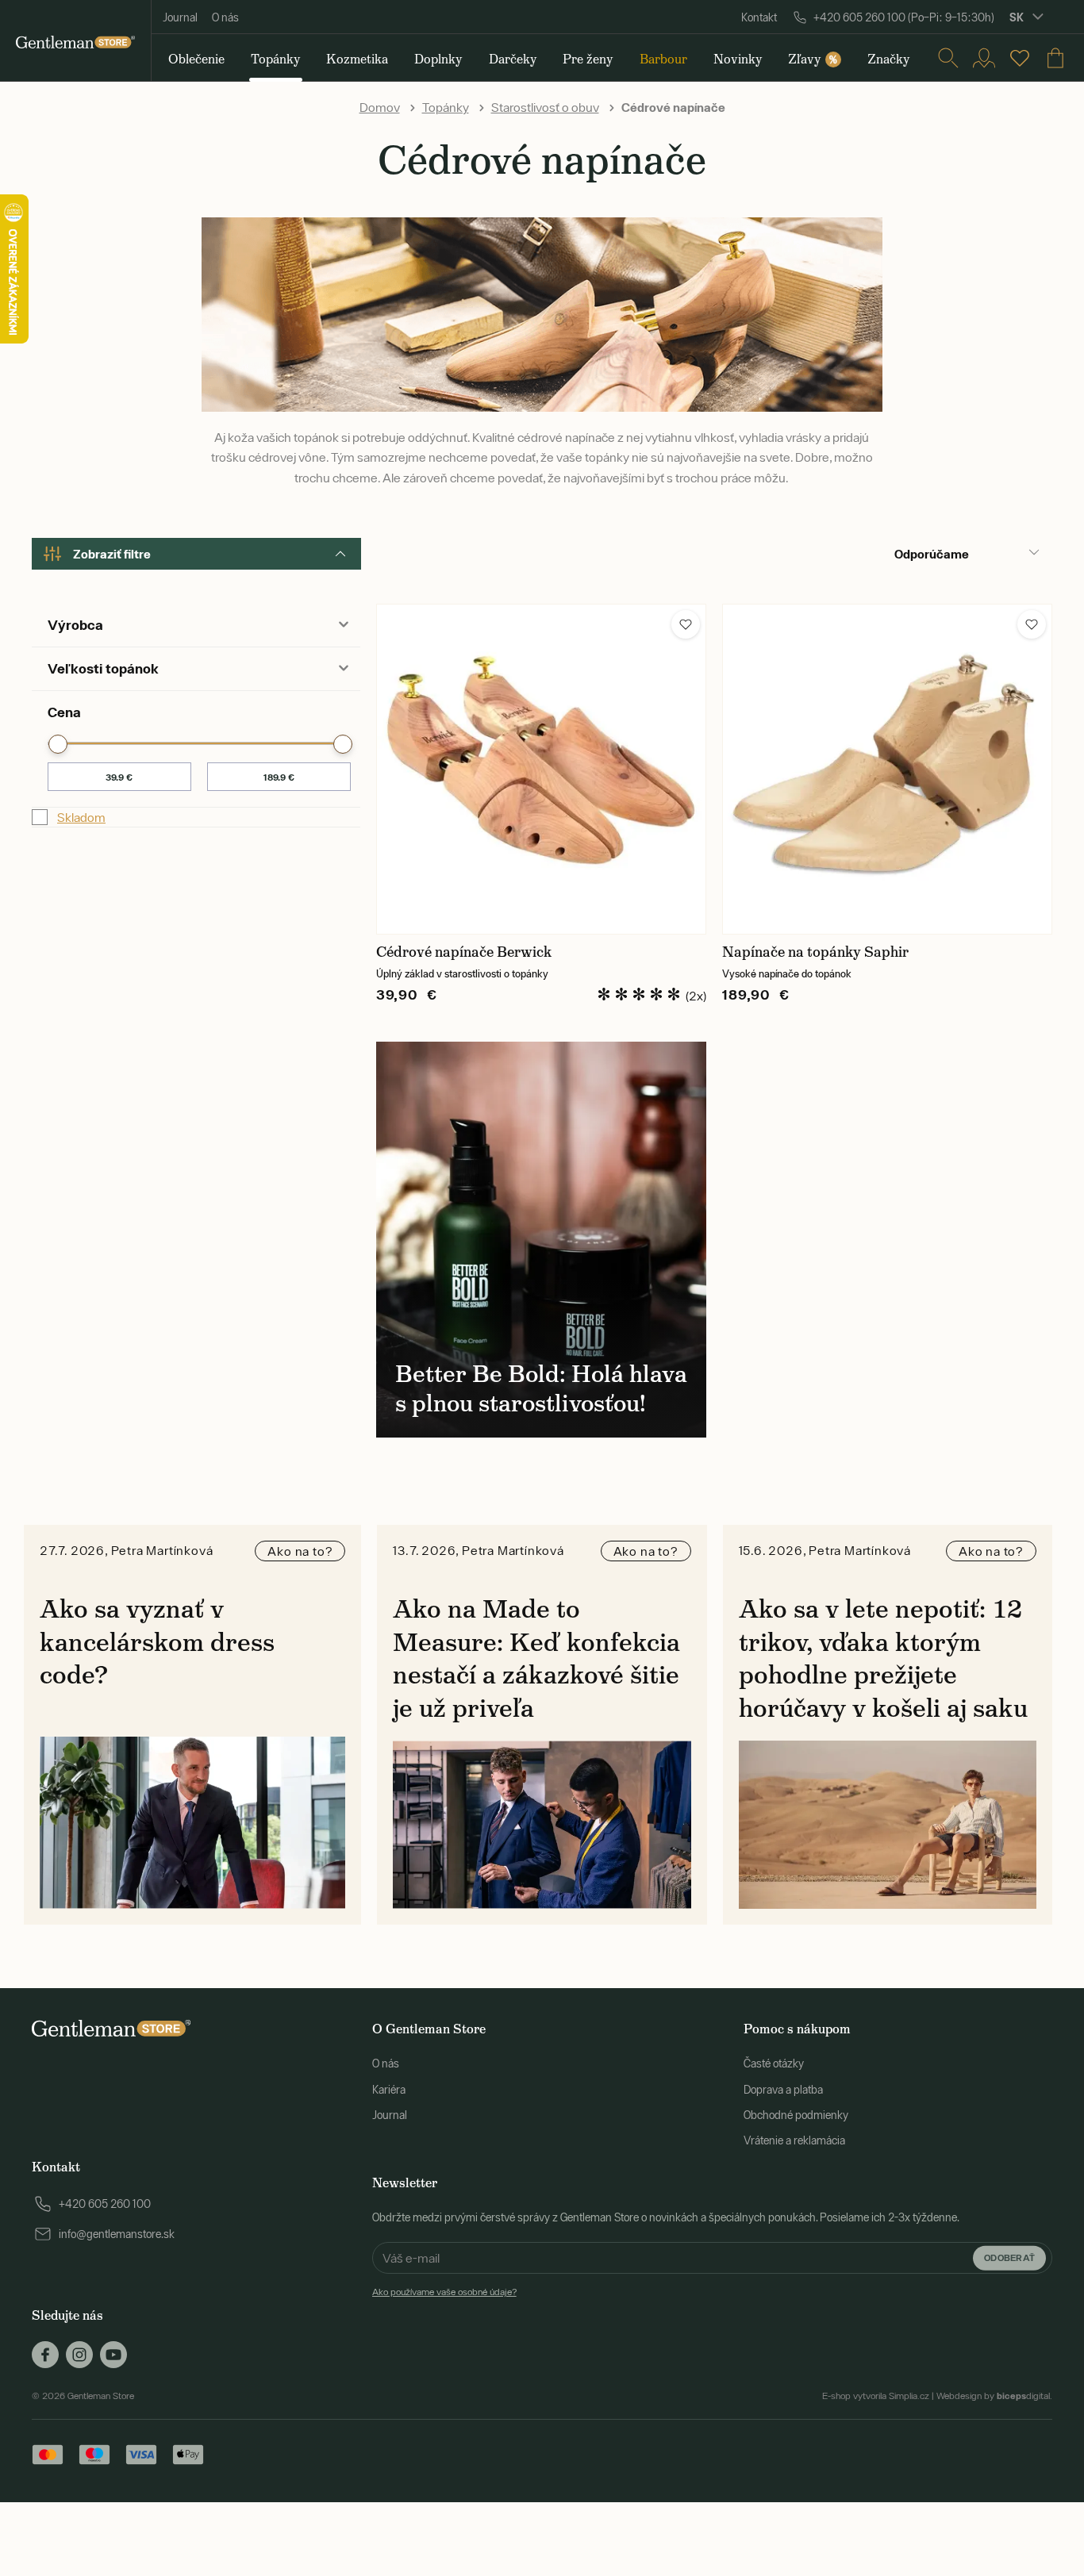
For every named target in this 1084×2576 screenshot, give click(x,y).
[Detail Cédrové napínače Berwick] (541, 769)
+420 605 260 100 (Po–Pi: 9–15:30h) (904, 17)
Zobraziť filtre (112, 554)
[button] (686, 624)
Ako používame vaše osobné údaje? (444, 2292)
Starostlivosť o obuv (545, 107)
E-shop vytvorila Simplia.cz (876, 2396)
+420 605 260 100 (105, 2204)
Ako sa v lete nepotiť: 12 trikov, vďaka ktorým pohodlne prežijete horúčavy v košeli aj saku (883, 1658)
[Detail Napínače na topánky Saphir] (887, 769)
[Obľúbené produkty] (1020, 58)
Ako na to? (300, 1551)
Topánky (446, 107)
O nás (225, 17)
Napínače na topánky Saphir (815, 952)
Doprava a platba (783, 2090)
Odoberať (1009, 2257)
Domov (380, 107)
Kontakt (759, 17)
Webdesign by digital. (994, 2396)
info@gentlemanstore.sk (117, 2234)
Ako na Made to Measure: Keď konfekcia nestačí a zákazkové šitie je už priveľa (536, 1658)
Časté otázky (774, 2063)
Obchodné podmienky (796, 2115)
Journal (180, 17)
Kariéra (389, 2090)
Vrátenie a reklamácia (794, 2140)
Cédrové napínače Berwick (464, 952)
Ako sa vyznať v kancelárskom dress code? (157, 1642)
